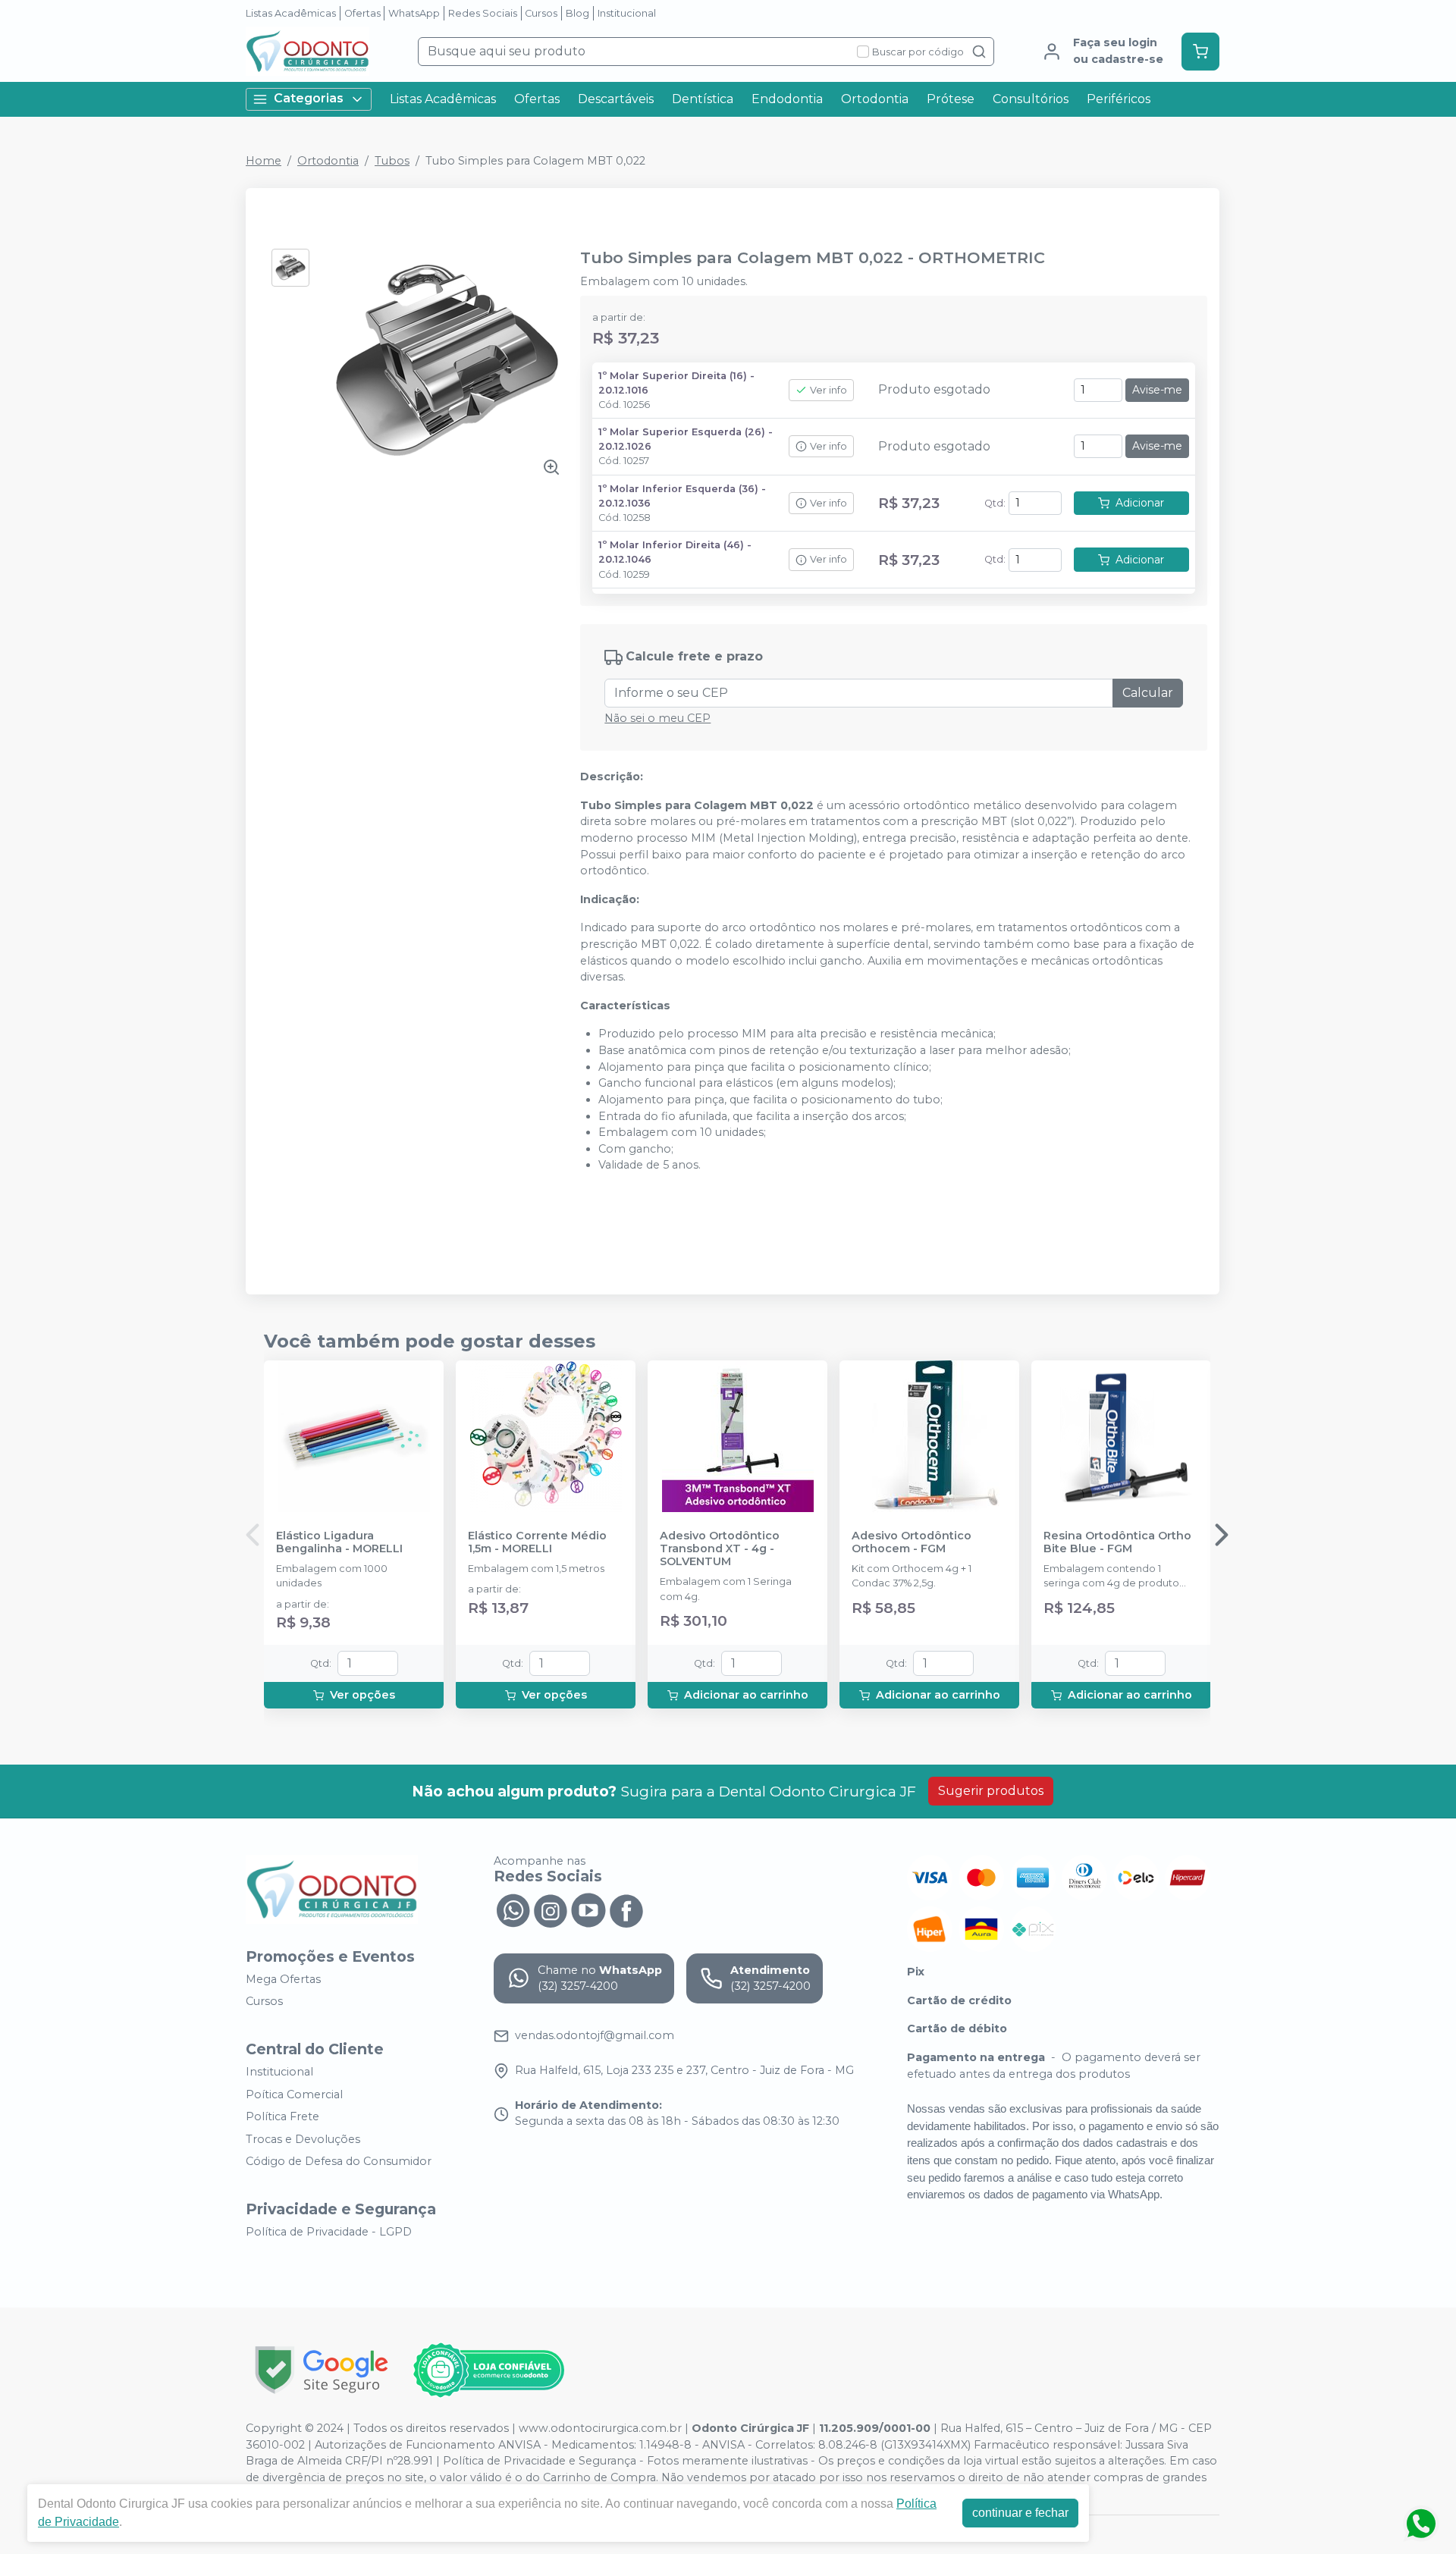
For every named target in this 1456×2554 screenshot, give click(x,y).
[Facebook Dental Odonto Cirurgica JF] (626, 1909)
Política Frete (282, 2116)
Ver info (828, 390)
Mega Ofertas (283, 1979)
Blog (577, 13)
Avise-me (1157, 390)
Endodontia (787, 99)
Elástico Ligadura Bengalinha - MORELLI (339, 1542)
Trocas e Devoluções (303, 2139)
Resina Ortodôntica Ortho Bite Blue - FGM (1117, 1542)
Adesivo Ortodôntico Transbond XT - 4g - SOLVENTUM (720, 1549)
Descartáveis (616, 99)
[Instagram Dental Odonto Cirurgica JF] (551, 1909)
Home (264, 161)
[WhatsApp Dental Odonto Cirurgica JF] (513, 1909)
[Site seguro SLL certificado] (322, 2370)
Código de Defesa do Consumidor (339, 2162)
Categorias (309, 98)
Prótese (951, 99)
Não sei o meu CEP (657, 718)
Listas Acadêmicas (291, 13)
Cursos (541, 13)
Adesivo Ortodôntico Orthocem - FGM (912, 1542)
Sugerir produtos (991, 1791)
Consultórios (1031, 99)
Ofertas (362, 13)
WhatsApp (414, 13)
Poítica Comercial (294, 2094)
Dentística (703, 99)
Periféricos (1119, 99)
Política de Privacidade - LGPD (329, 2232)
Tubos (392, 161)
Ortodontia (875, 99)
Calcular (1148, 693)
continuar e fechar (1020, 2513)
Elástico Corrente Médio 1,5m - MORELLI (537, 1542)
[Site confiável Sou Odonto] (488, 2370)
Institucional (627, 13)
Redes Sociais (483, 13)
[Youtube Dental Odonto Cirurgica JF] (588, 1909)
